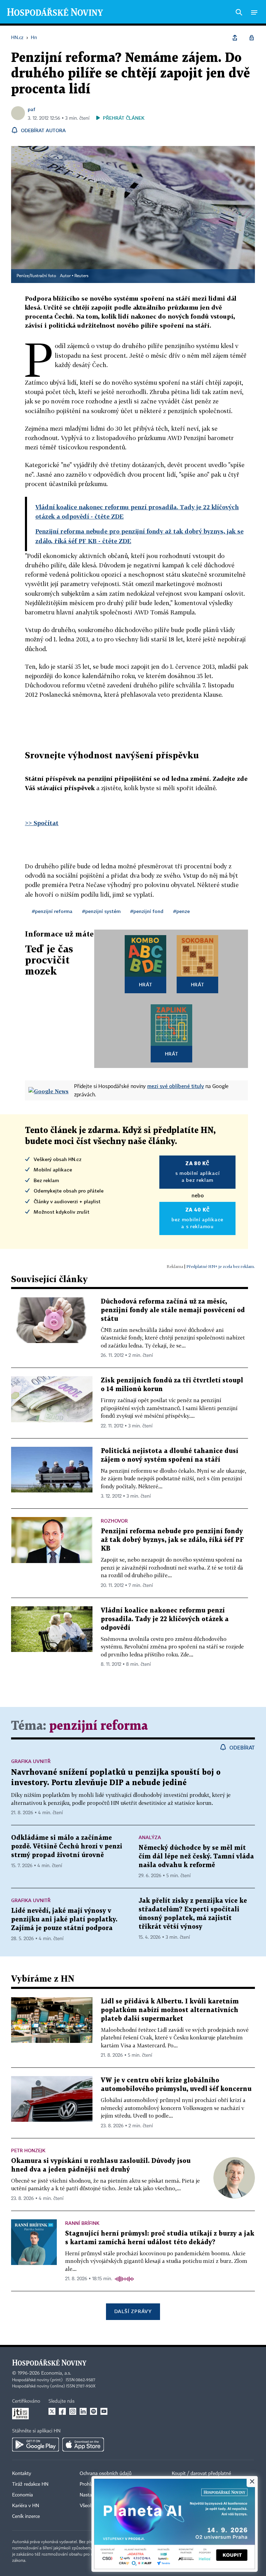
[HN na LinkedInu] (83, 2411)
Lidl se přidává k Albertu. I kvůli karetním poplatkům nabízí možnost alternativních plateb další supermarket (170, 2010)
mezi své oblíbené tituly (176, 1086)
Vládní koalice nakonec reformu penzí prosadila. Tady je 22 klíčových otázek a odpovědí (165, 1619)
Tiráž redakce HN (30, 2484)
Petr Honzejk (28, 2150)
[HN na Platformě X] (52, 2411)
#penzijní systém (101, 911)
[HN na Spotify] (94, 2411)
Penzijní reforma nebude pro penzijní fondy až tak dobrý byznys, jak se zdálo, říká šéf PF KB (172, 1540)
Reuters (81, 276)
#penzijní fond (147, 911)
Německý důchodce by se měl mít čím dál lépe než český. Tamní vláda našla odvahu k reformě (196, 1857)
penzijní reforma (99, 1726)
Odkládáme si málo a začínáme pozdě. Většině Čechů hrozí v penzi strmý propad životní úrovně (67, 1847)
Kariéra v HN (26, 2506)
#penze (181, 911)
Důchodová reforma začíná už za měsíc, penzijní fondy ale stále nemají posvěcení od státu (173, 1310)
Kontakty (22, 2474)
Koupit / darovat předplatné (201, 2474)
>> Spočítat (42, 823)
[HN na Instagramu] (73, 2411)
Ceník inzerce (26, 2516)
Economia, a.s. (56, 2373)
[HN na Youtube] (104, 2411)
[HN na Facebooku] (62, 2411)
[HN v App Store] (83, 2445)
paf (32, 109)
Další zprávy (133, 2311)
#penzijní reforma (52, 911)
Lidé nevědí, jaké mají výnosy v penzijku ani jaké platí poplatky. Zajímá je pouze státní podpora (64, 1920)
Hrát (146, 984)
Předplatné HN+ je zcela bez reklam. (221, 1266)
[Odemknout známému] (251, 38)
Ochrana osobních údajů (106, 2474)
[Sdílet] (235, 38)
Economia (23, 2495)
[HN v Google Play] (36, 2445)
